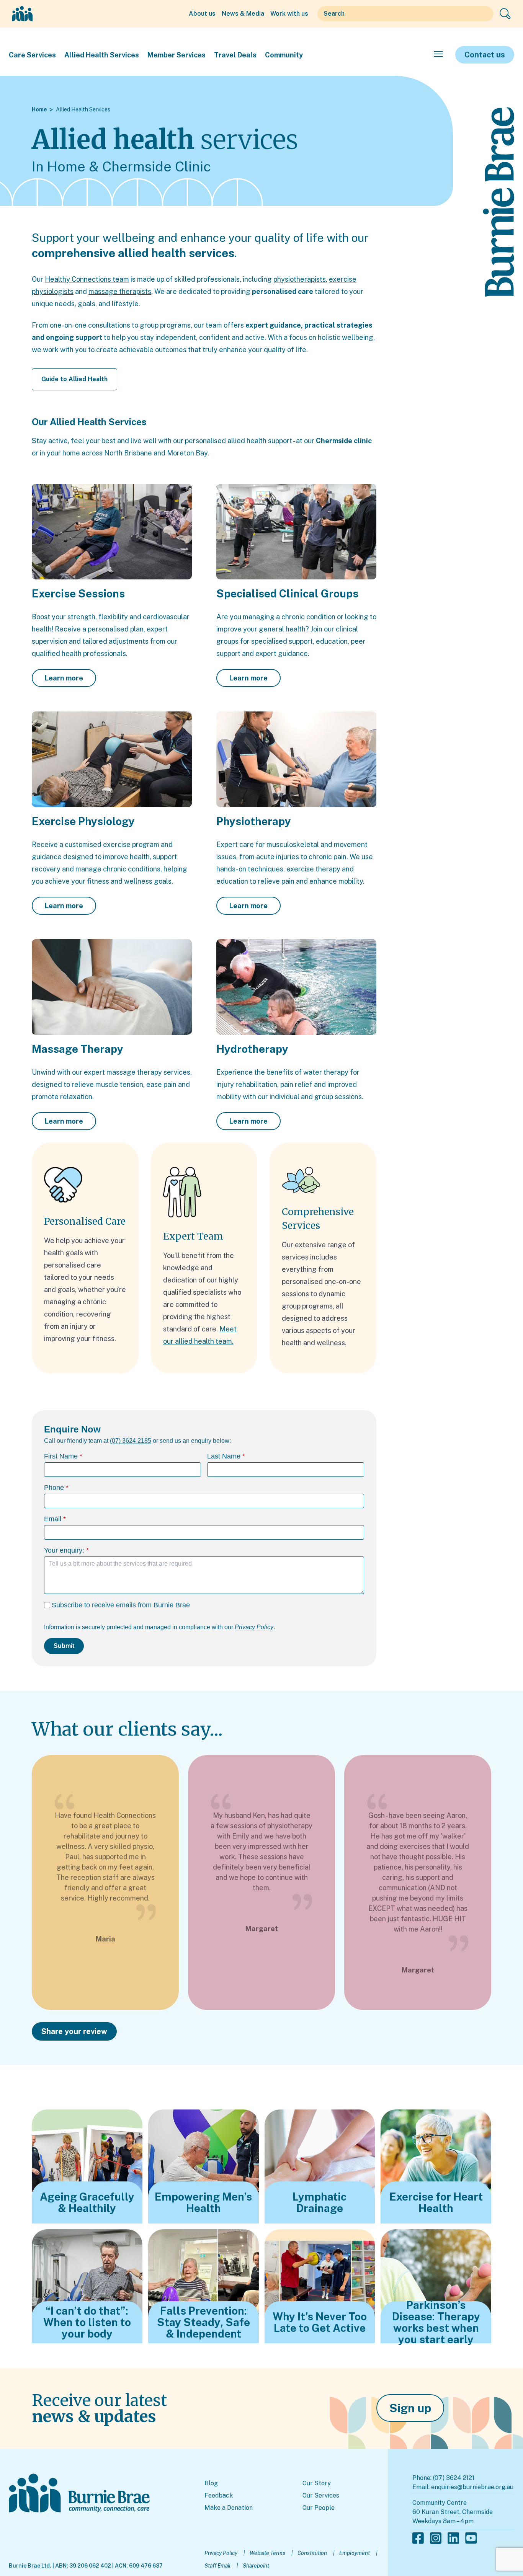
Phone (54, 1488)
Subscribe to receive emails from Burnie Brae (121, 1605)
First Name (61, 1456)
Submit (64, 1646)
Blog (211, 2483)
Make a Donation (229, 2508)
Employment (355, 2553)
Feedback (219, 2495)
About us (202, 14)
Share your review (74, 2031)
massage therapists (120, 291)
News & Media (243, 14)
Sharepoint (256, 2566)
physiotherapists (300, 279)
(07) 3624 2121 (454, 2478)
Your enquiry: (64, 1550)
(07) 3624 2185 (131, 1441)
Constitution (312, 2553)
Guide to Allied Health (74, 379)
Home (39, 109)
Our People (319, 2508)
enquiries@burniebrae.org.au (472, 2487)
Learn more (64, 678)
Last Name (224, 1456)
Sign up (410, 2408)
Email (53, 1519)
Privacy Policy (221, 2553)
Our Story (317, 2483)
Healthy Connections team (87, 279)
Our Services (321, 2495)
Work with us (289, 14)
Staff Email (217, 2566)
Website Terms (267, 2553)
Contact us (485, 55)
